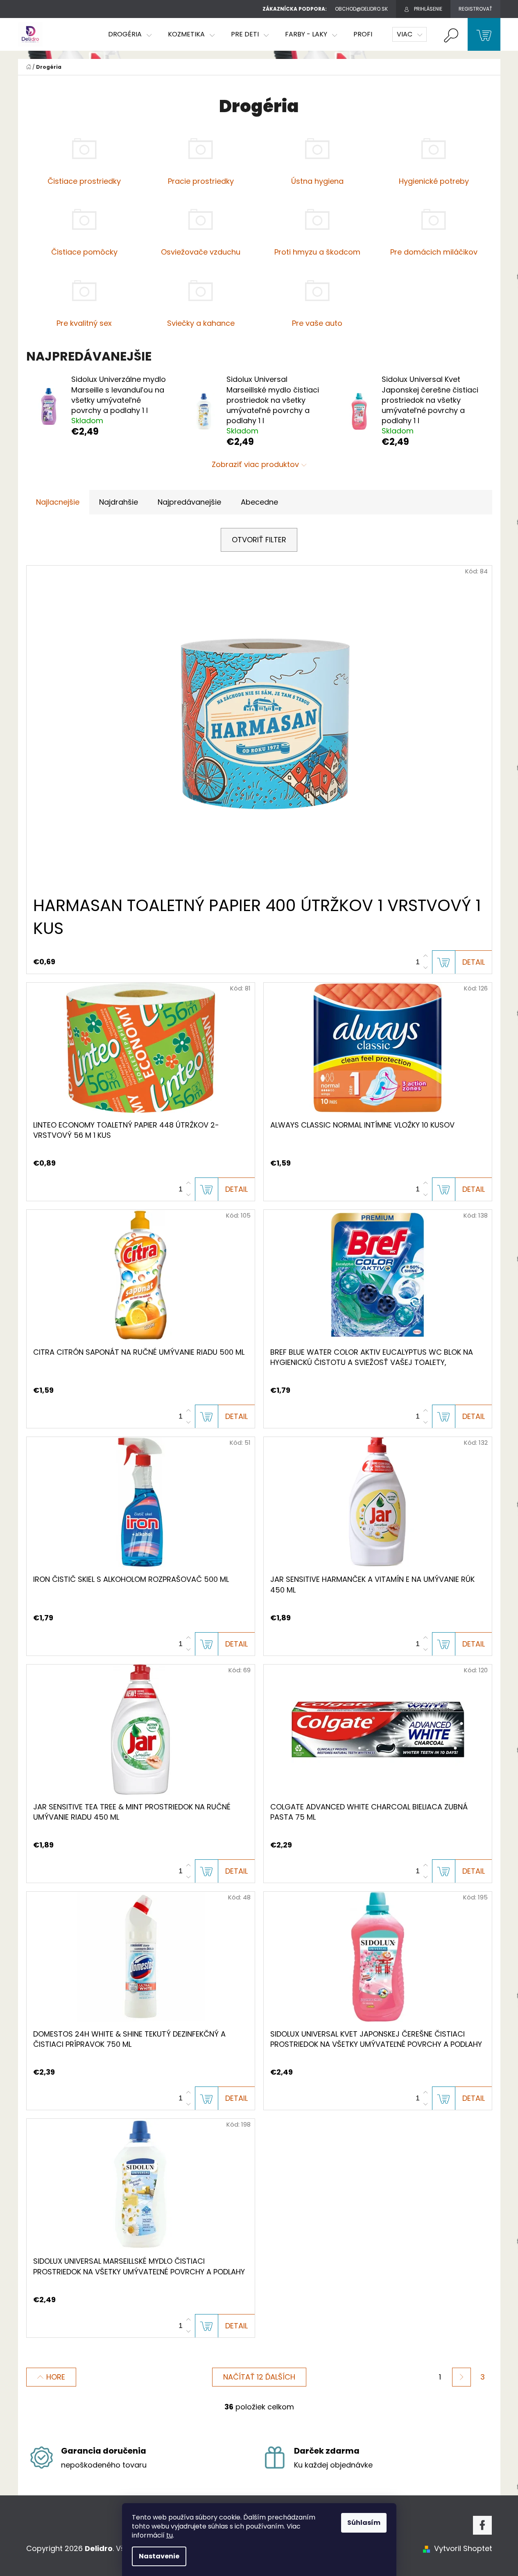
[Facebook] (482, 2525)
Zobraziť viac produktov (255, 464)
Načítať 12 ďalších (259, 2377)
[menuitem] (130, 34)
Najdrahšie (119, 502)
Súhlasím (364, 2523)
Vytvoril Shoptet (463, 2548)
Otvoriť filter (259, 540)
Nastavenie (159, 2556)
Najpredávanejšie (189, 502)
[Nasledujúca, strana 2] (461, 2377)
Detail (474, 962)
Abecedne (259, 502)
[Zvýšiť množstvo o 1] (425, 956)
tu (170, 2535)
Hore (56, 2377)
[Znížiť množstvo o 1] (425, 968)
